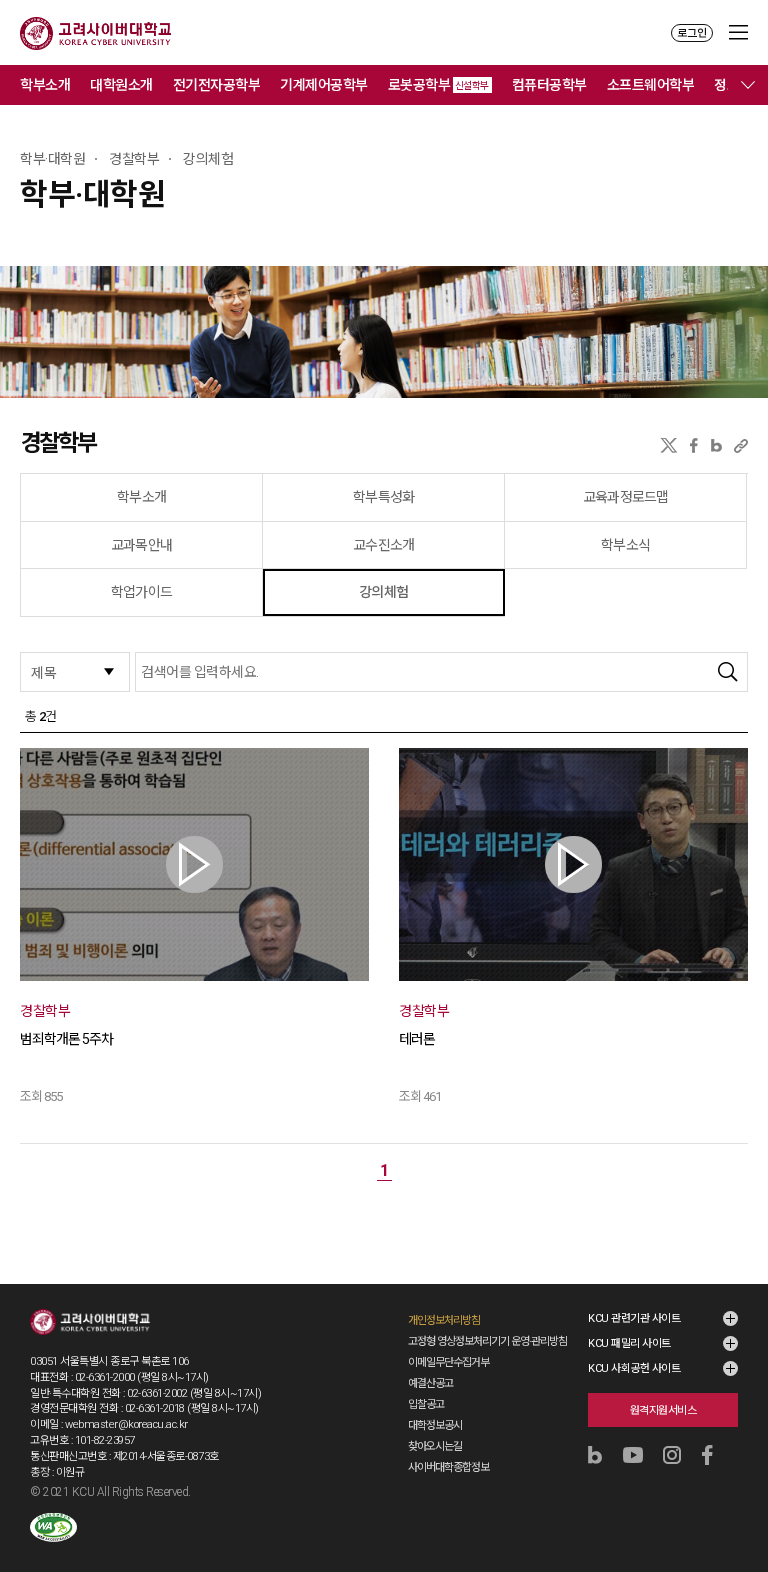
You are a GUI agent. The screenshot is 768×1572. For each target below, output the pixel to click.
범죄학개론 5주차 (66, 1039)
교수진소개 (383, 545)
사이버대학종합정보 (448, 1467)
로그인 (692, 33)
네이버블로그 (716, 445)
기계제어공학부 (324, 85)
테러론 (417, 1039)
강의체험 (383, 592)
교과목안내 (141, 545)
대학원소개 (121, 85)
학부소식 (625, 545)
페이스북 (694, 445)
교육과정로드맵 (625, 497)
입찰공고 (426, 1404)
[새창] (53, 1527)
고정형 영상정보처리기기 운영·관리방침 (487, 1341)
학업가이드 (141, 592)
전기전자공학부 (217, 85)
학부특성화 (383, 497)
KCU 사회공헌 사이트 (634, 1368)
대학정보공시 (435, 1425)
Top (739, 1503)
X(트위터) (668, 445)
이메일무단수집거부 (448, 1362)
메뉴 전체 (748, 85)
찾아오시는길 (435, 1446)
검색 (728, 672)
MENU (738, 32)
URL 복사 (741, 445)
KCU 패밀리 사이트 (629, 1343)
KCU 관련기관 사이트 (634, 1318)
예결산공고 (430, 1383)
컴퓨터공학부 (549, 85)
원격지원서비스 (663, 1410)
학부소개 (45, 85)
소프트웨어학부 (651, 85)
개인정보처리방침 (444, 1320)
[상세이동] (194, 864)
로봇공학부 (438, 85)
